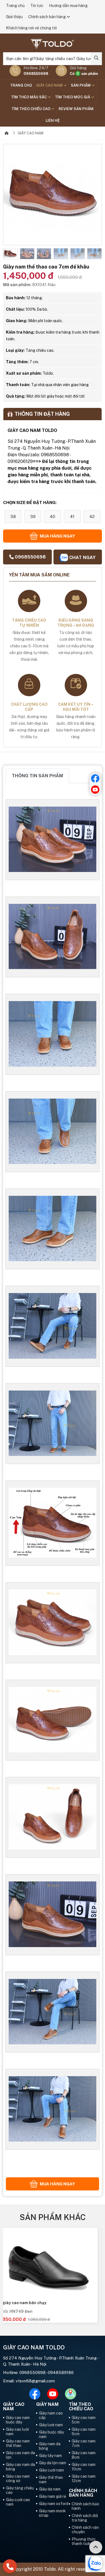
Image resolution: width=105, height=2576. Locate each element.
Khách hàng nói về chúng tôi (31, 28)
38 (13, 516)
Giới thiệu (14, 17)
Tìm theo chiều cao (31, 109)
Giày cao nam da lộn (20, 2455)
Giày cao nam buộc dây (18, 2420)
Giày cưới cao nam (18, 2502)
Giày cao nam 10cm (84, 2467)
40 (53, 516)
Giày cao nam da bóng (20, 2467)
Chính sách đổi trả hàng (85, 2518)
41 (72, 516)
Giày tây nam (50, 2456)
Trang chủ (15, 6)
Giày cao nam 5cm (84, 2420)
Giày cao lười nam (17, 2432)
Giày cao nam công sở (18, 2478)
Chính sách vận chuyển (85, 2530)
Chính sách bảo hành (85, 2506)
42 (92, 516)
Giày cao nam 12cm (84, 2478)
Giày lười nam (51, 2425)
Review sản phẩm (76, 109)
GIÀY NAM (47, 2404)
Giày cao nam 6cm (84, 2432)
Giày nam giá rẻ (53, 2496)
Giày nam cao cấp (51, 2415)
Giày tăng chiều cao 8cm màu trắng (40, 2303)
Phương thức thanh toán (84, 2541)
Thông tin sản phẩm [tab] (37, 776)
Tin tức (37, 6)
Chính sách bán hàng (47, 17)
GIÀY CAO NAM (50, 85)
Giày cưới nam (51, 2470)
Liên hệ (53, 121)
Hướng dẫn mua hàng (68, 6)
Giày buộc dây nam (51, 2434)
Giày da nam (50, 2489)
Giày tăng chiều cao (20, 2490)
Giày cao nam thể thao (18, 2443)
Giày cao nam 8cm (84, 2455)
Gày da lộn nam (53, 2463)
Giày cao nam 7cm (84, 2443)
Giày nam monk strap (52, 2513)
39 (33, 516)
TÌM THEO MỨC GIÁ (73, 97)
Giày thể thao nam (51, 2480)
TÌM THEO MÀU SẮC (29, 97)
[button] (7, 254)
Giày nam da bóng (50, 2446)
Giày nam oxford (54, 2504)
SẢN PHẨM (81, 85)
